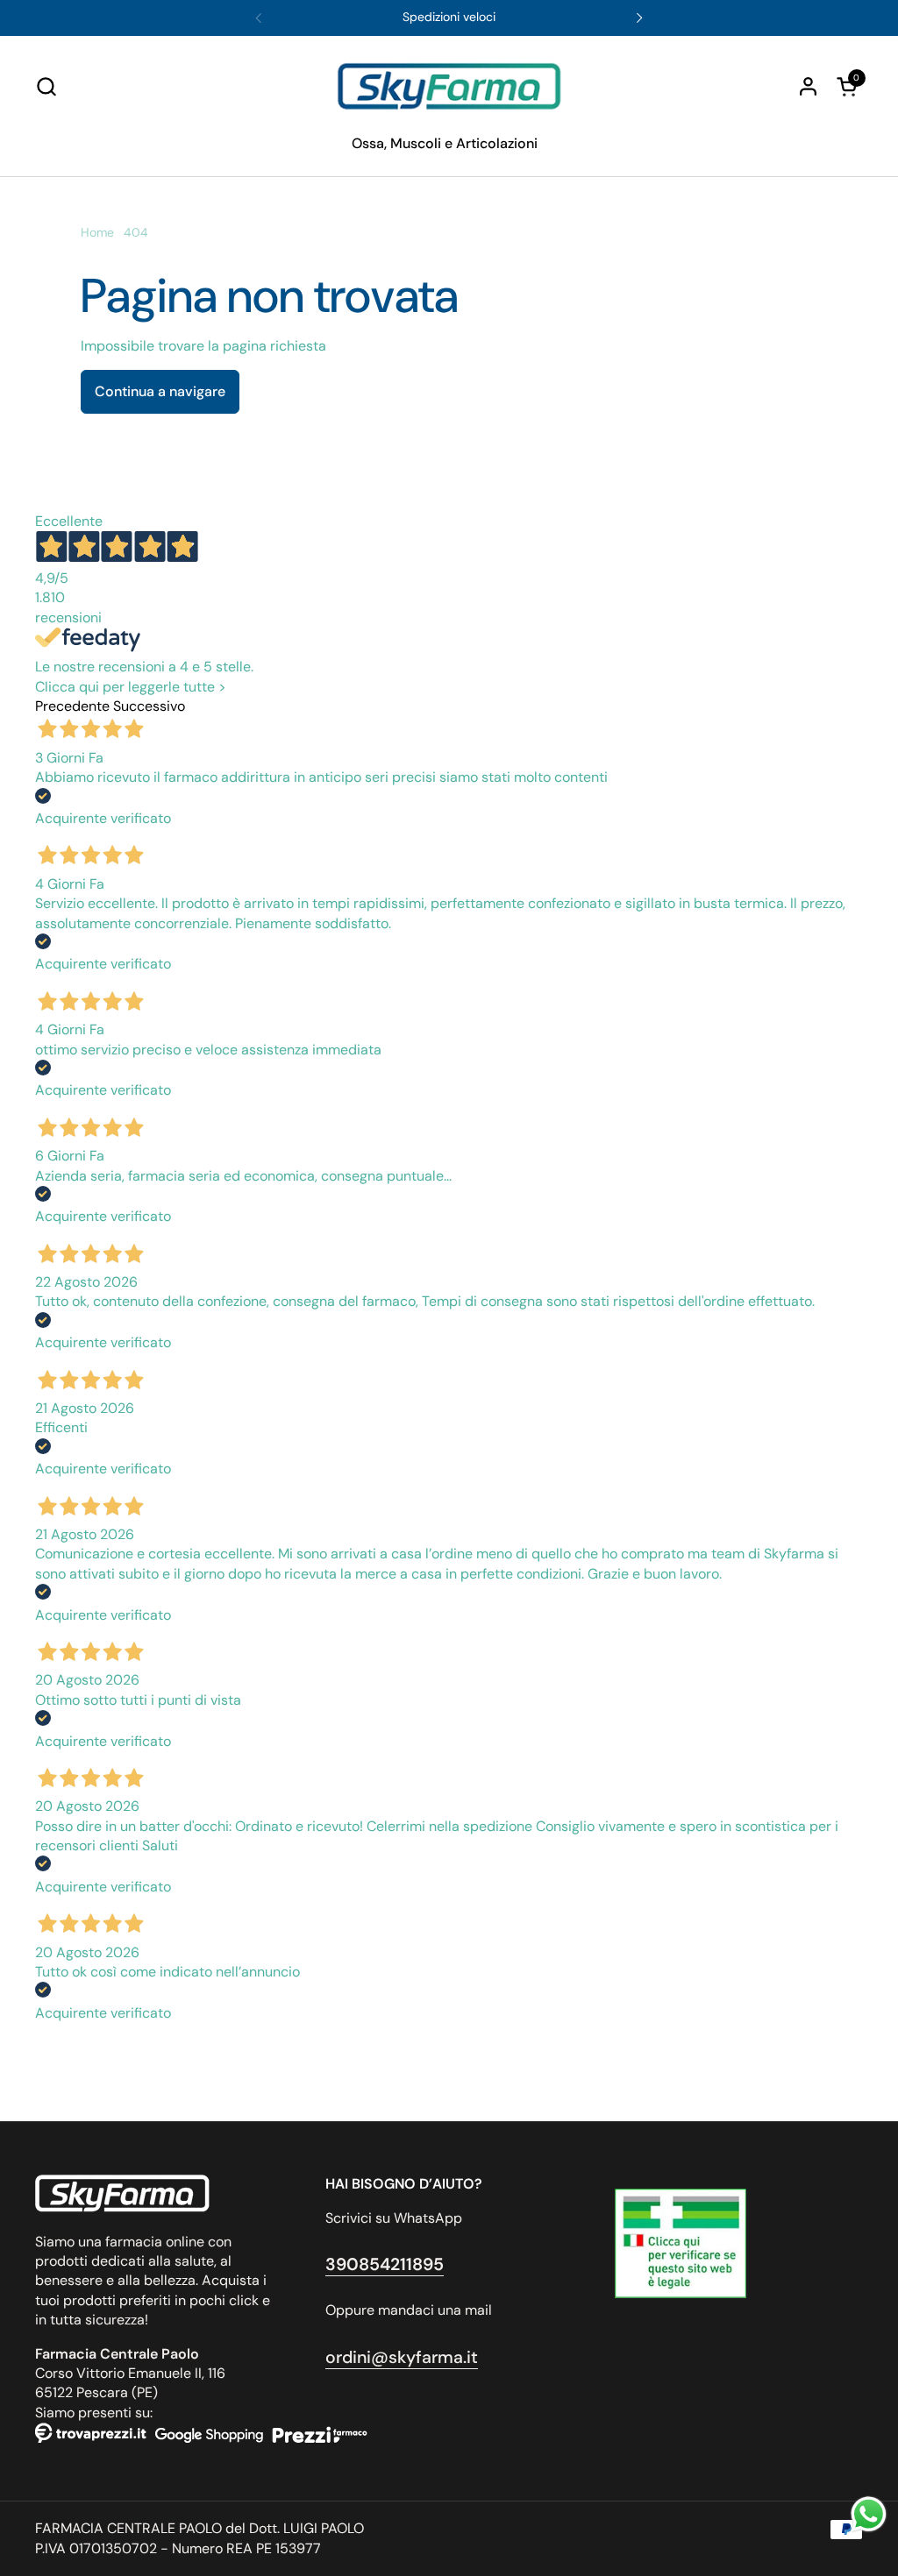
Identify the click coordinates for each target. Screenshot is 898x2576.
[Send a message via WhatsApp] (869, 2514)
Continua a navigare (160, 391)
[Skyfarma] (449, 86)
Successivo (149, 706)
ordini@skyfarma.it (402, 2357)
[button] (46, 86)
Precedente (72, 706)
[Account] (808, 86)
